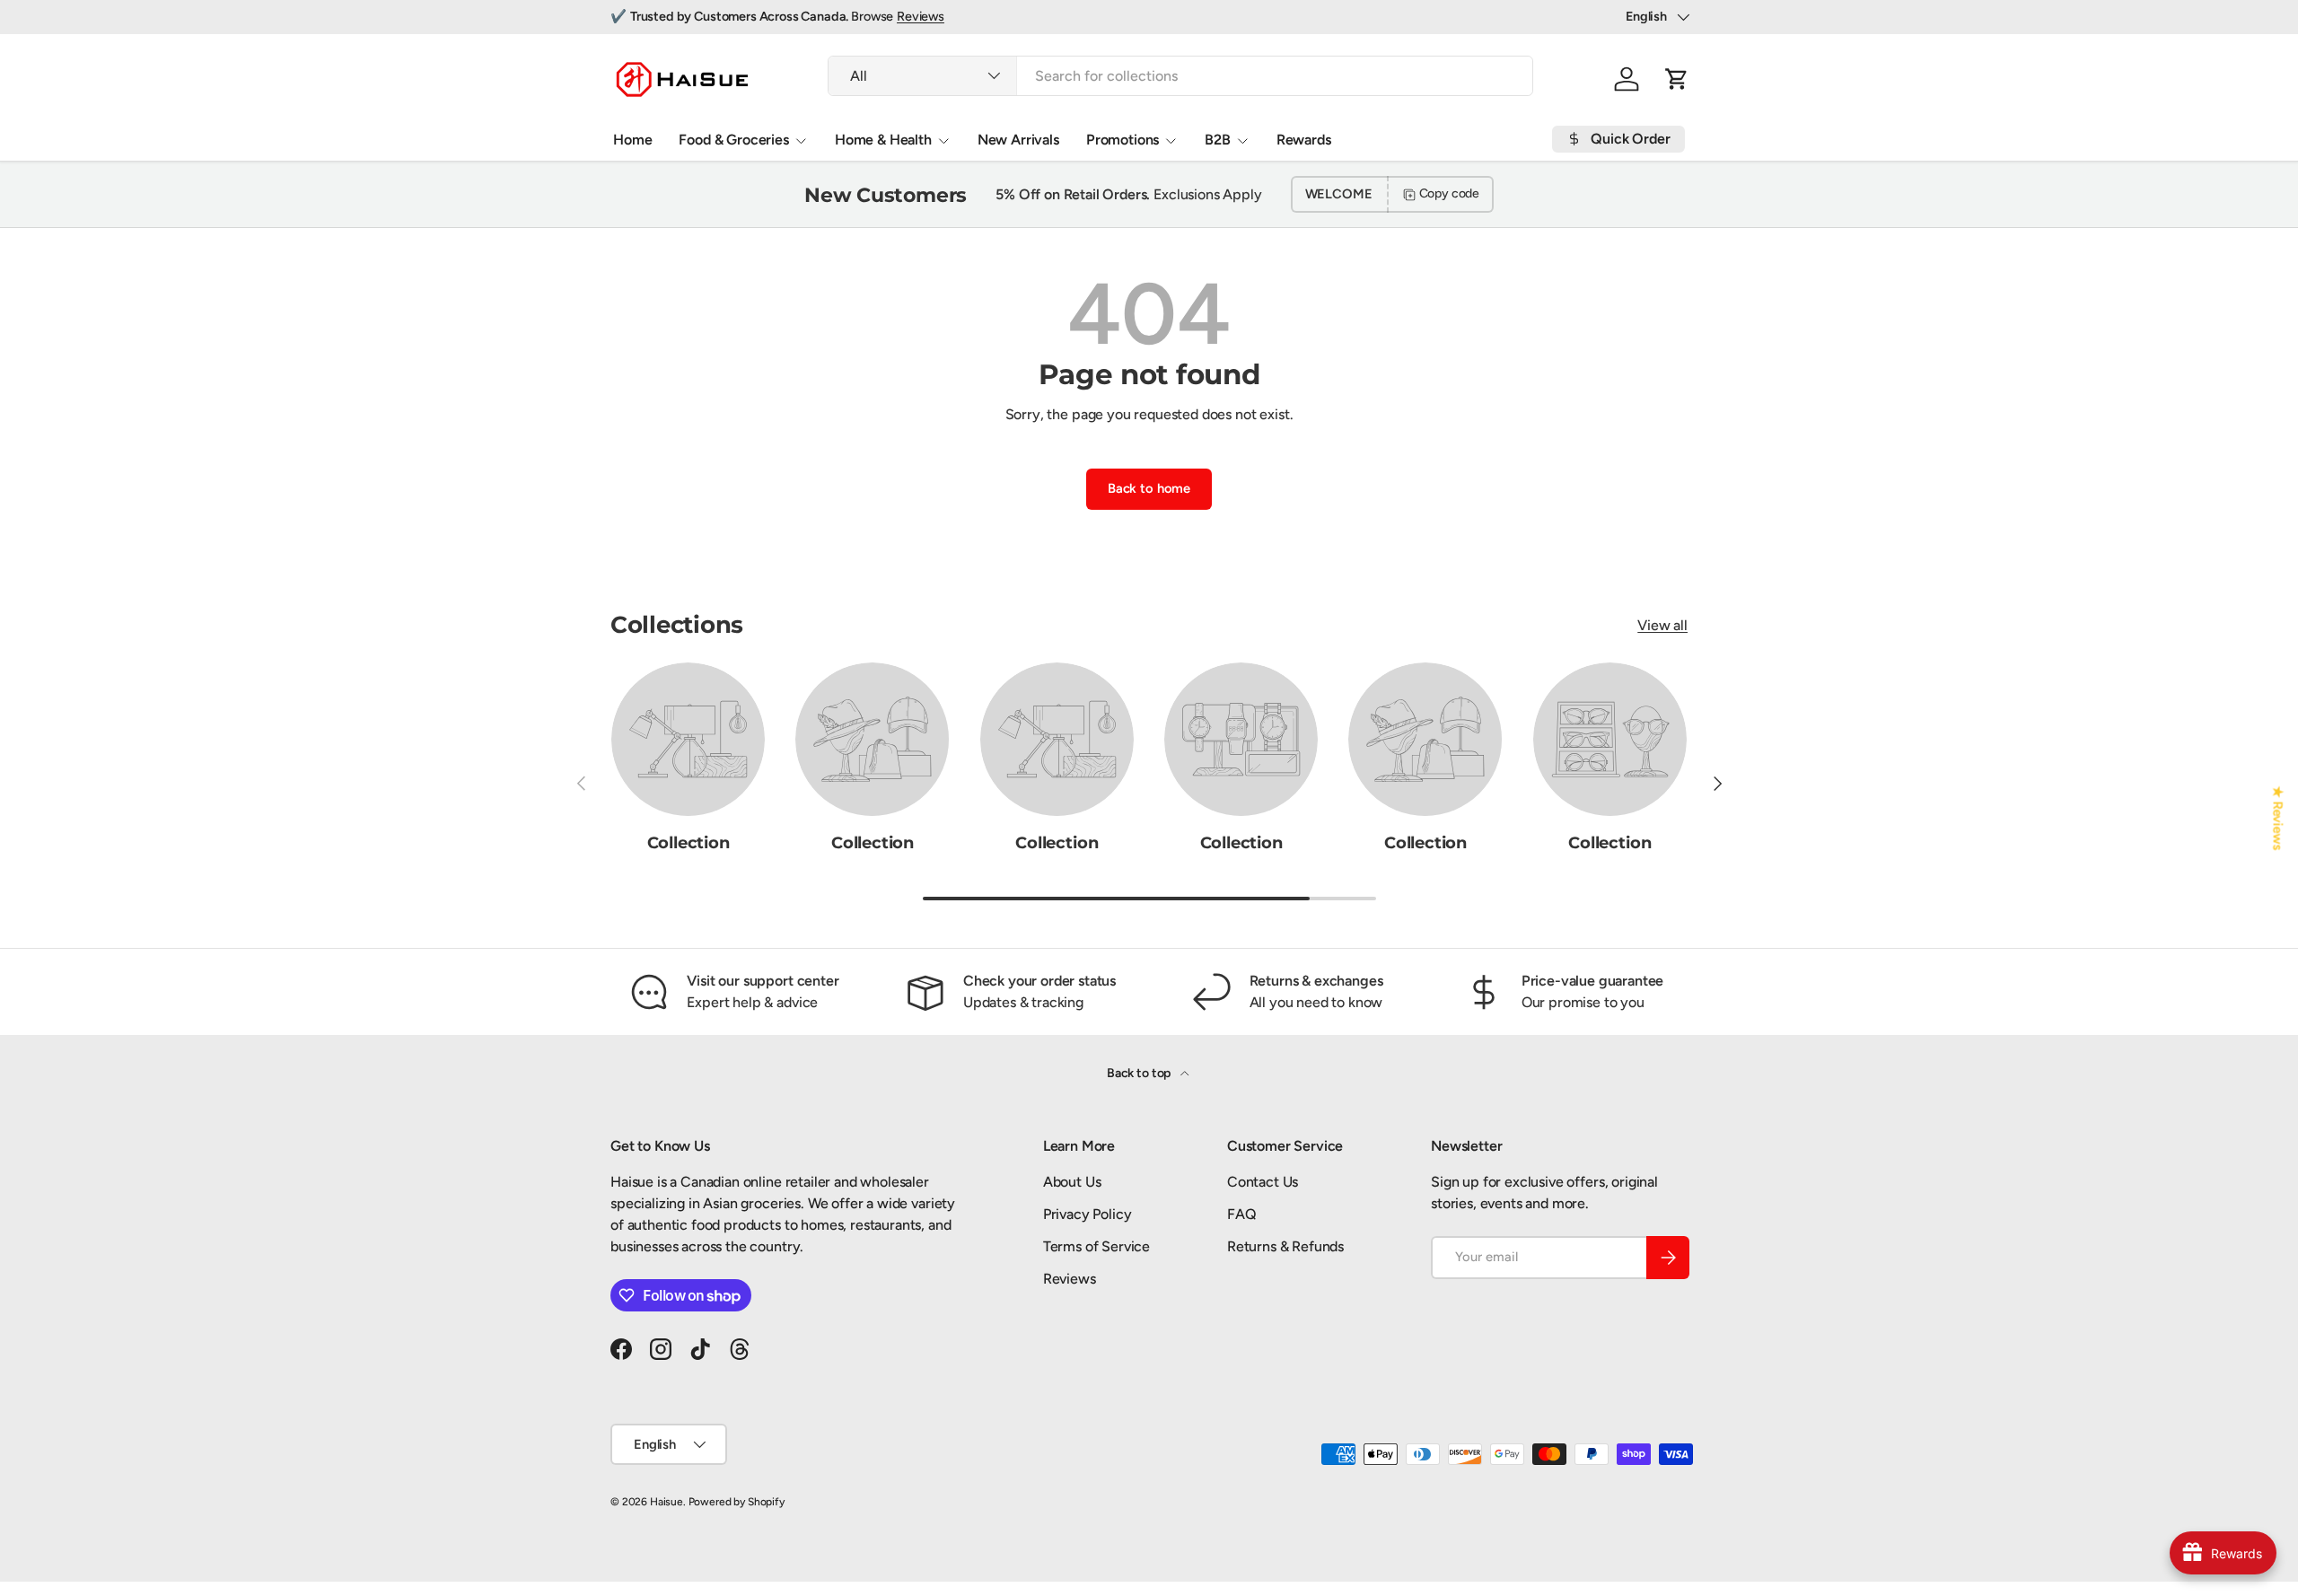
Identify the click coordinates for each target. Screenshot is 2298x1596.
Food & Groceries (733, 140)
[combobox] (1180, 76)
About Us (1072, 1182)
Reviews (921, 16)
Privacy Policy (1088, 1214)
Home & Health (883, 140)
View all (1662, 625)
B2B (1218, 140)
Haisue (667, 1502)
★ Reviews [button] (2278, 819)
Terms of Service (1096, 1246)
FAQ (1242, 1214)
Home (632, 140)
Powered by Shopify (737, 1502)
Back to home (1149, 488)
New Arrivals (1018, 140)
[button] (1677, 79)
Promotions (1123, 140)
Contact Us (1263, 1182)
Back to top (1140, 1073)
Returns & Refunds (1285, 1246)
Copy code (1450, 193)
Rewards (1304, 140)
